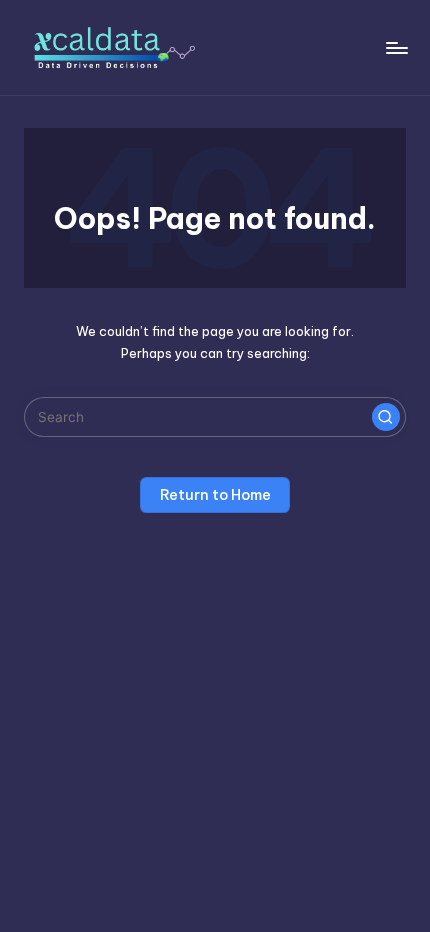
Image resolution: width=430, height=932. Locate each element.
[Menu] (396, 47)
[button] (386, 417)
